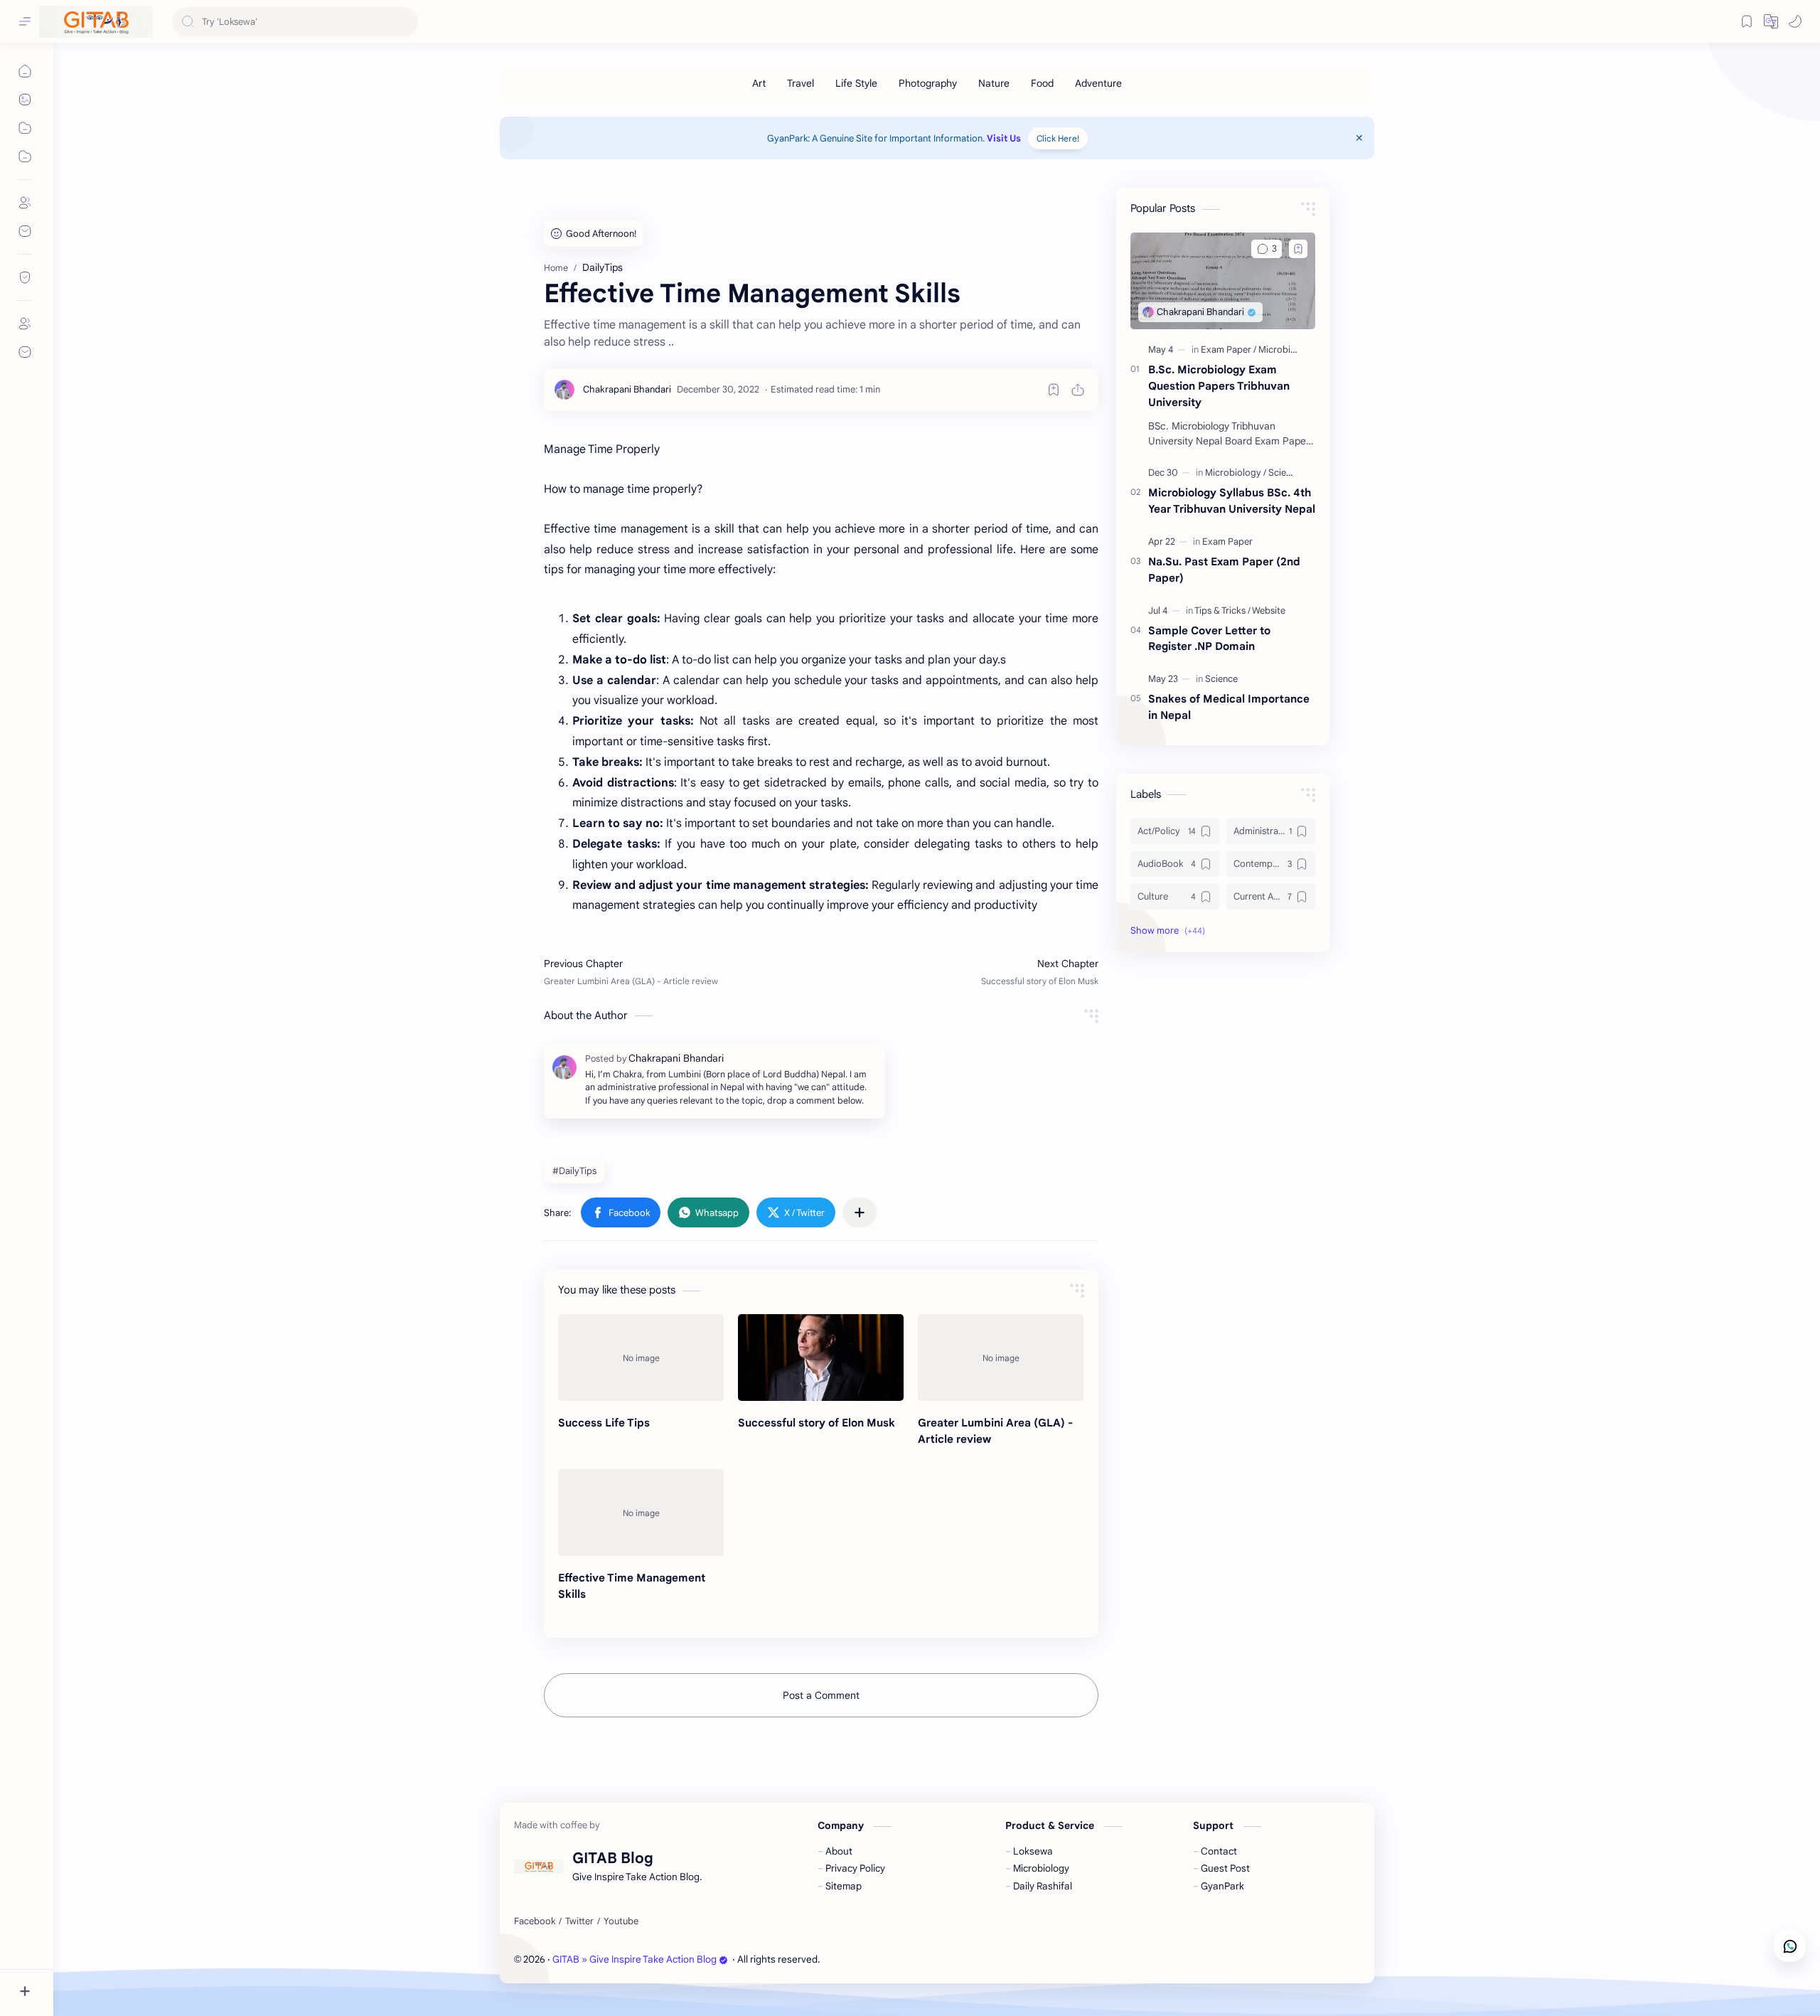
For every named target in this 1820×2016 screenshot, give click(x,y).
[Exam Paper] (1228, 350)
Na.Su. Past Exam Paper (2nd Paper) (1224, 570)
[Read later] (1054, 390)
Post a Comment (821, 1695)
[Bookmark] (1747, 21)
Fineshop (904, 1959)
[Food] (1042, 83)
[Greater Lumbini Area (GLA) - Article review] (1001, 1358)
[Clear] (405, 22)
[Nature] (994, 83)
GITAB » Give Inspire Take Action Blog (635, 1959)
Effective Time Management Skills (632, 1586)
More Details (259, 1971)
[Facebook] (535, 1921)
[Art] (759, 83)
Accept (128, 1971)
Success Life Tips (604, 1423)
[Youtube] (621, 1921)
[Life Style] (856, 83)
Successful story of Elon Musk (817, 1423)
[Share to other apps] (860, 1212)
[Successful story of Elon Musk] (821, 1358)
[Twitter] (579, 1921)
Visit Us (1004, 138)
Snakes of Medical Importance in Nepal (1229, 707)
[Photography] (928, 83)
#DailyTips (574, 1171)
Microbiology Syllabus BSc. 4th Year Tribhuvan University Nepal (1232, 501)
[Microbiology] (1286, 350)
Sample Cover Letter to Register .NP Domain (1209, 639)
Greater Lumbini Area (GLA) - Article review (995, 1431)
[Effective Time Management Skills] (641, 1513)
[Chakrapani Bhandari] (627, 389)
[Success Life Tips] (641, 1358)
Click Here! (1058, 138)
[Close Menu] (1359, 138)
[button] (1795, 21)
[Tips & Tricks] (1222, 610)
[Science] (1221, 679)
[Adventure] (1098, 83)
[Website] (1269, 610)
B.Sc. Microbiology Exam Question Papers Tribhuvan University (1219, 386)
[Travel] (801, 83)
